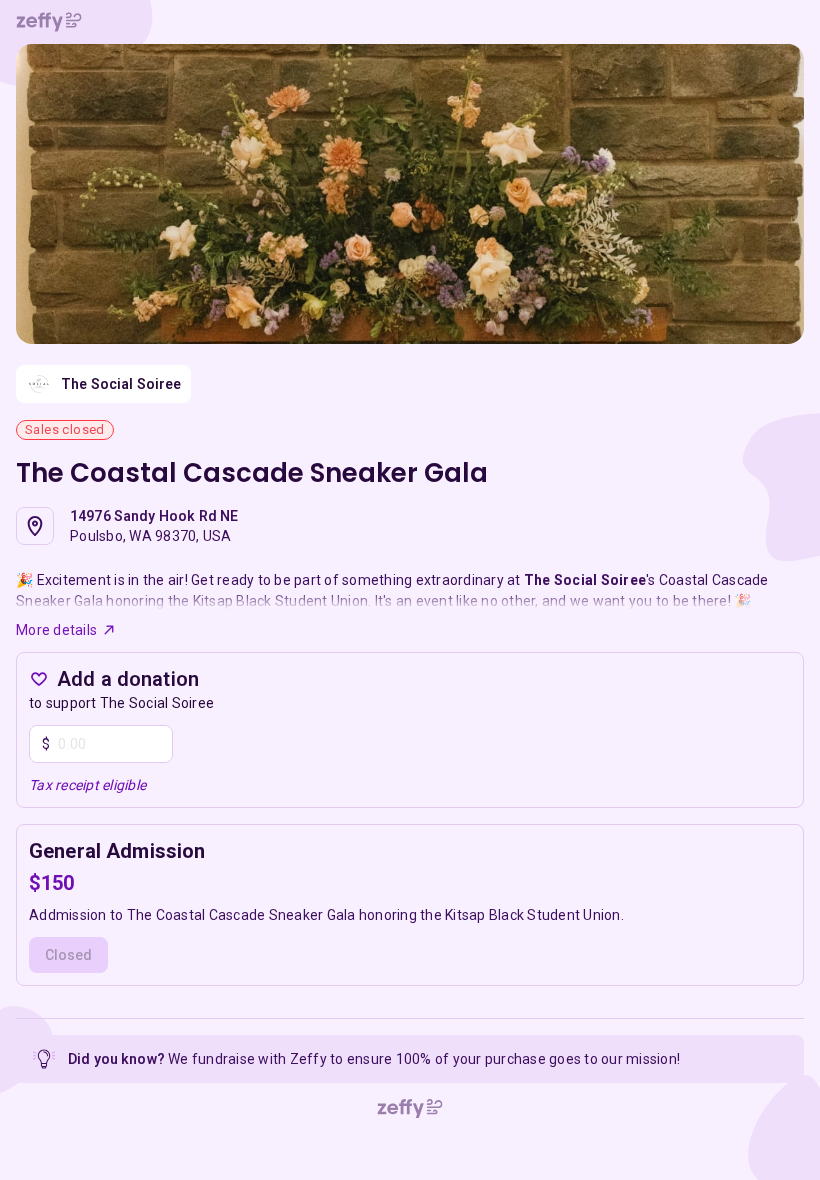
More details (56, 630)
